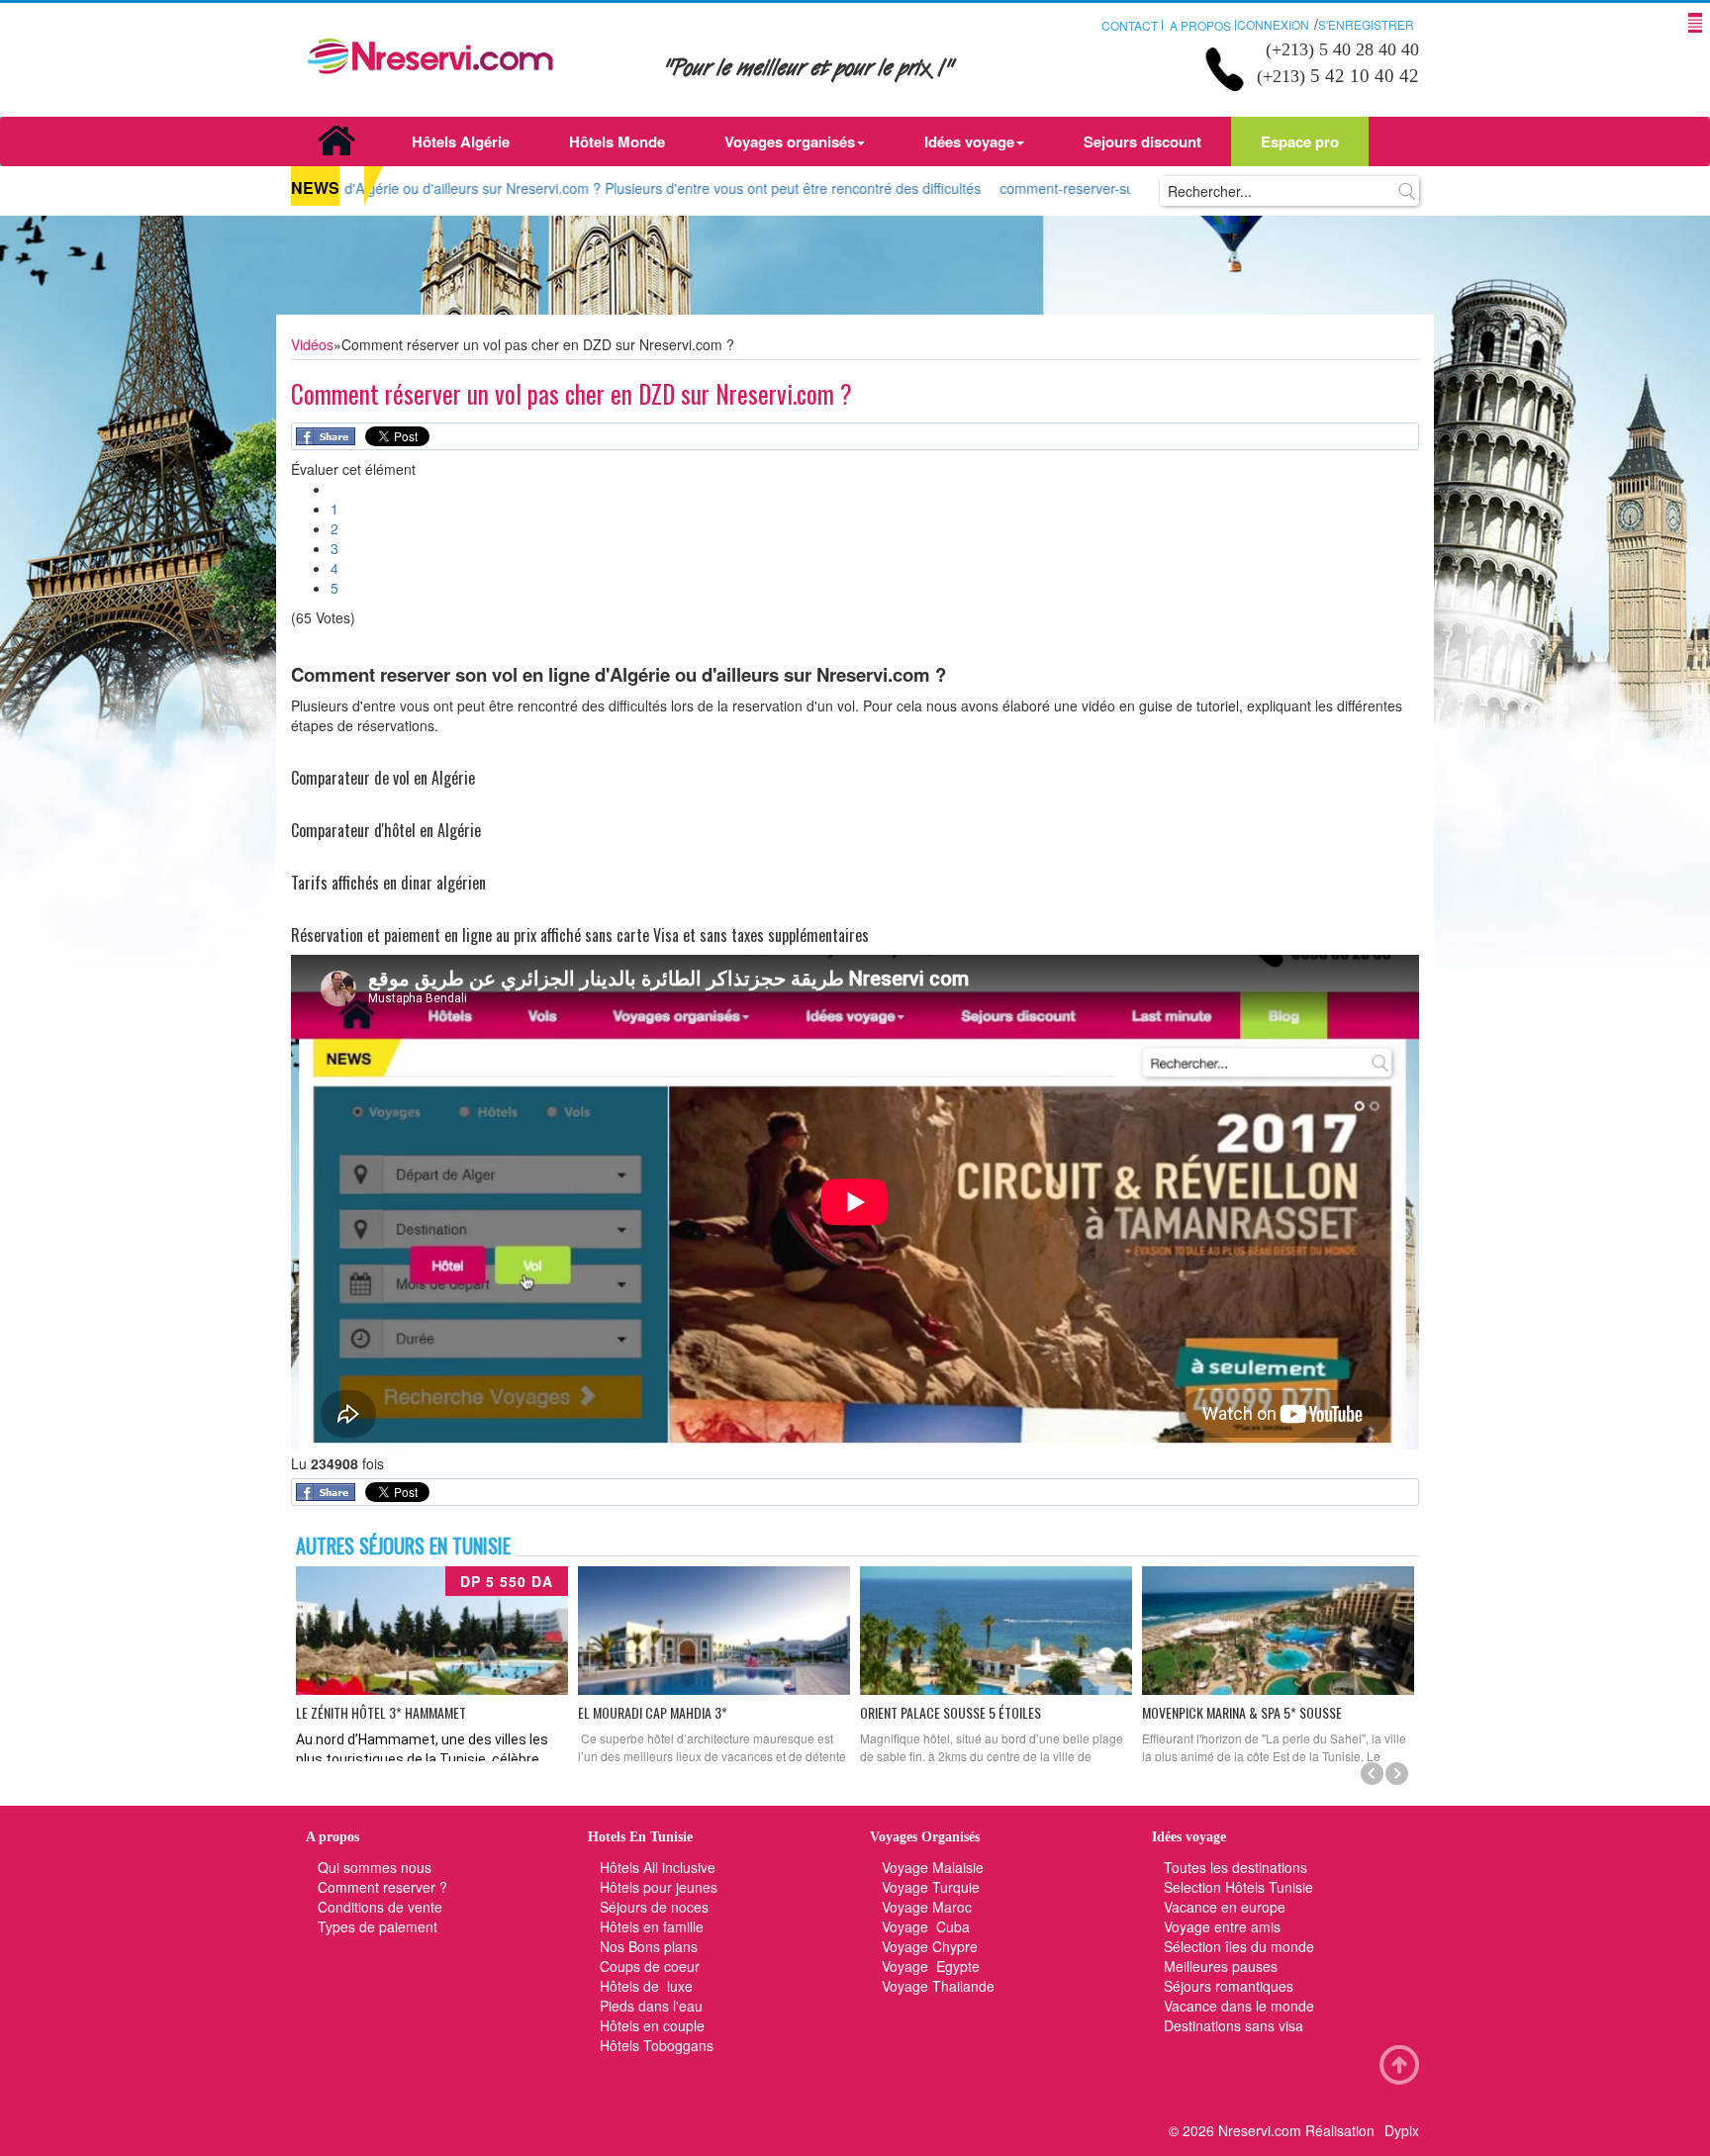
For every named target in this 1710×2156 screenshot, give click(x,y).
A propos (1200, 25)
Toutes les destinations (1235, 1867)
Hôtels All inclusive (658, 1867)
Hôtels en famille (652, 1926)
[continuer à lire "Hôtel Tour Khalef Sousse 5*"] (432, 1631)
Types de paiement (378, 1926)
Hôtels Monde (617, 141)
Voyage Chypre (930, 1946)
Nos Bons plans (649, 1946)
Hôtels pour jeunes (659, 1887)
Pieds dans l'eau (651, 2006)
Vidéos (312, 344)
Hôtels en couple (652, 2025)
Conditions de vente (380, 1907)
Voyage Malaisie (933, 1867)
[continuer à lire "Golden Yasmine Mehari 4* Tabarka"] (1278, 1631)
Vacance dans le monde (1239, 2006)
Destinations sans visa (1234, 2025)
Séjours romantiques (1229, 1986)
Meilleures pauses (1221, 1966)
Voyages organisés (790, 141)
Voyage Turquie (933, 1887)
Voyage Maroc (927, 1907)
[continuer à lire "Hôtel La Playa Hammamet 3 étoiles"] (996, 1631)
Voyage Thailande (938, 1986)
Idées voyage (969, 141)
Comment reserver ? (382, 1887)
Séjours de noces (654, 1907)
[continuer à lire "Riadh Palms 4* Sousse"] (714, 1631)
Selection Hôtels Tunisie (1238, 1887)
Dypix (1402, 2130)
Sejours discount (1142, 141)
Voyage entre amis (1222, 1926)
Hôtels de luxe (646, 1986)
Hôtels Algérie (461, 141)
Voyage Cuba (926, 1926)
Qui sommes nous (375, 1867)
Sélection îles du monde (1239, 1946)
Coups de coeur (650, 1966)
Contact (1130, 25)
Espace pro (1300, 141)
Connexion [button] (1273, 24)
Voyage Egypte (931, 1966)
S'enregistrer (1366, 24)
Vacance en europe (1227, 1907)
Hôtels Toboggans (657, 2045)
